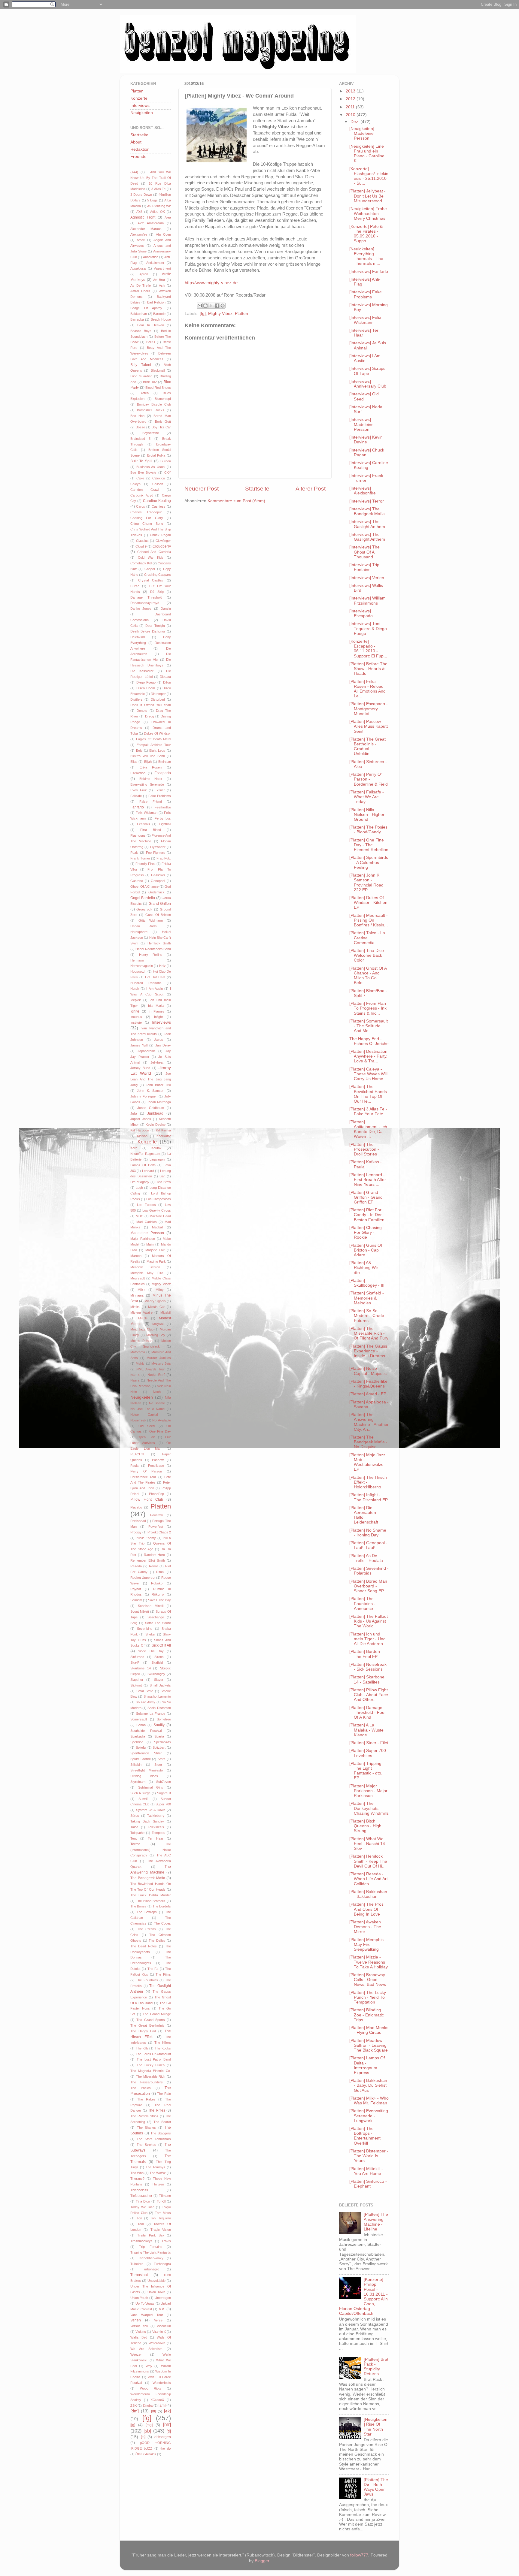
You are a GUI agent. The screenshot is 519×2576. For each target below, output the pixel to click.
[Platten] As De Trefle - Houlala (366, 1558)
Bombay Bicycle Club (154, 404)
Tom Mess (163, 2213)
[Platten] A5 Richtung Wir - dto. (365, 1268)
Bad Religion (156, 302)
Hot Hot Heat (155, 977)
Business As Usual (151, 467)
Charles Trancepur (146, 512)
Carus (141, 506)
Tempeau (158, 1833)
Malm (150, 1244)
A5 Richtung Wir (159, 206)
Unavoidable (156, 2281)
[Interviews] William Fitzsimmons (367, 601)
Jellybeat (157, 1062)
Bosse (140, 427)
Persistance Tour (143, 1477)
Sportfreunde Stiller (146, 1753)
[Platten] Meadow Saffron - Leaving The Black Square (369, 2045)
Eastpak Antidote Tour (154, 745)
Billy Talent (141, 365)
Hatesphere (139, 932)
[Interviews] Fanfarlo (369, 272)
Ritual (160, 1572)
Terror (135, 1844)
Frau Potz (164, 858)
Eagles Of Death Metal (153, 739)
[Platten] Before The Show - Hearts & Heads (368, 669)
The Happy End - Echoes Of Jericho (369, 1041)
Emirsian (165, 762)
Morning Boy (156, 1335)
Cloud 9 (141, 546)
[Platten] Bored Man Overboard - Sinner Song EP (368, 1586)
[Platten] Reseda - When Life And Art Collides (369, 1879)
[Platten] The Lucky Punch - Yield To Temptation (368, 1997)
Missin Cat (156, 1307)
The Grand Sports (151, 2020)
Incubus (136, 1017)
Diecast (165, 677)
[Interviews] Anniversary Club (368, 384)
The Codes (162, 1923)
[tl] (169, 2431)
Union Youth (139, 2298)
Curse (135, 586)
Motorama (138, 1352)
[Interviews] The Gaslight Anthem (367, 524)
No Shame (157, 1403)
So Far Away (145, 1702)
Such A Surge (140, 1793)
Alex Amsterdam (150, 223)
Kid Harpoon (140, 1130)
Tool (141, 2224)
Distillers (137, 699)
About (136, 142)
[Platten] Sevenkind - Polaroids (369, 1571)
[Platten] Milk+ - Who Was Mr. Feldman (369, 2101)
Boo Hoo (137, 416)
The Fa (153, 1969)
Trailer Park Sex (151, 2235)
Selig (134, 1623)
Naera (135, 1380)
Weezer (136, 2354)
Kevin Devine (156, 1125)
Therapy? (137, 2179)
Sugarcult (164, 1793)
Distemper (158, 694)
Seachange (156, 1617)
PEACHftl (137, 1454)
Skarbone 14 (141, 1668)
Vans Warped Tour (147, 2315)
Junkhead (155, 1113)
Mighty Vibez (220, 314)
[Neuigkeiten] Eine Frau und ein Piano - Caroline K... (367, 154)
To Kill (161, 2201)
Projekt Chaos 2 (159, 1532)
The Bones (138, 1906)
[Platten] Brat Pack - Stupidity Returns (376, 2367)
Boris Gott (163, 421)
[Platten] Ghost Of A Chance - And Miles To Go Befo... (368, 976)
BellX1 (151, 342)
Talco (134, 1827)
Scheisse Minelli (151, 1606)
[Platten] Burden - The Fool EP (366, 1654)
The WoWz (158, 2173)
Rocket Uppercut (143, 1578)
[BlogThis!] (205, 306)
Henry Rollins (151, 955)
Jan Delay (163, 1045)
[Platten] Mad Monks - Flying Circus (369, 2030)
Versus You (139, 2326)
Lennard (148, 1171)
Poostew (156, 1515)
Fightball (165, 824)
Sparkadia (138, 1736)
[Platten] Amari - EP (368, 1394)
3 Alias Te (158, 189)
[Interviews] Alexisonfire (363, 491)
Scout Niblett (140, 1611)
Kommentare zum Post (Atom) (236, 501)
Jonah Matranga (159, 1102)
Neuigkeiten (142, 113)
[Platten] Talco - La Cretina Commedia (367, 938)
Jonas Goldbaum (151, 1108)
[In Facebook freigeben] (217, 306)
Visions (141, 2332)
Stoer (158, 1765)
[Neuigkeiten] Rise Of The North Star (376, 2427)
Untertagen (163, 2298)
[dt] (153, 2411)
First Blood (150, 830)
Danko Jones (141, 609)
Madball (158, 1227)
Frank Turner (140, 858)
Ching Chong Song (147, 524)
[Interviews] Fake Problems (366, 294)
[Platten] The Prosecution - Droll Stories (364, 1149)
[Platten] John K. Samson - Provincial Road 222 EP (366, 883)
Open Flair (146, 1437)
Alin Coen (163, 234)
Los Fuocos (146, 1205)
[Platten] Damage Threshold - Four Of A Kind (368, 1712)
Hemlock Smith (159, 943)
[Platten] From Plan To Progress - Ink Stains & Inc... (368, 1008)
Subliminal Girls (151, 1787)
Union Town (156, 2292)
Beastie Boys (141, 331)
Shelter (150, 1634)
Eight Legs (157, 750)
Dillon (167, 682)
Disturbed (158, 699)
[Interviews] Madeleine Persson (361, 424)
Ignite (135, 1011)
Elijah (148, 762)
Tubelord (137, 2264)
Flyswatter (158, 847)
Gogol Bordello (143, 898)
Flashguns (138, 835)
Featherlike (163, 807)
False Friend (150, 802)
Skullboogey (156, 1674)
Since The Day (151, 1651)
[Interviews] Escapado (361, 613)
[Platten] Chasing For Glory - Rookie (366, 1232)
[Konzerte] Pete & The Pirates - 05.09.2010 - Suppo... (366, 234)
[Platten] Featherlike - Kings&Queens (368, 1384)
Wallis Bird (139, 2337)
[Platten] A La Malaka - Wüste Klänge (366, 1730)
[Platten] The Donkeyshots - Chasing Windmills (369, 1808)
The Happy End (143, 2031)
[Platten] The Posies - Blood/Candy (368, 830)
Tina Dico (143, 2201)
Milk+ (141, 1290)
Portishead (138, 1521)
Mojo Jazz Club (142, 1329)
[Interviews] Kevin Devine (366, 440)
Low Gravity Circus (157, 1210)
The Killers (163, 2043)
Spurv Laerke (141, 1759)
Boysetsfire (151, 433)
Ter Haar (156, 1838)
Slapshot (137, 1680)
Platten (241, 314)
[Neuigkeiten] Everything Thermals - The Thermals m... (366, 256)
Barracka (137, 319)
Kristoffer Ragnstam (145, 1154)
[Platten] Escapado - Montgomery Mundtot (369, 709)
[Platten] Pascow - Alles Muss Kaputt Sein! (369, 726)
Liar (162, 1176)
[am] (162, 2405)
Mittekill (166, 1312)
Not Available (162, 1420)
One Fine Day (160, 1431)
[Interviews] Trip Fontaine (364, 567)
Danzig (166, 609)
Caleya (135, 484)
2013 (351, 91)
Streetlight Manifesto (147, 1770)
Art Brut (159, 280)
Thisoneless (139, 2190)
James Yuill (139, 1045)
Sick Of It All (161, 1645)
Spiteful (141, 1747)
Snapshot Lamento (157, 1696)
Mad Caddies (146, 1222)
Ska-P (135, 1662)
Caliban (158, 484)
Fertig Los (163, 818)
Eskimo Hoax (151, 779)
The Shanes (147, 2128)
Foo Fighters (156, 853)
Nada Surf (156, 1375)
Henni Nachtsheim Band (153, 949)
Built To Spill (141, 461)
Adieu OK (158, 212)
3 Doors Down (141, 195)
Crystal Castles (151, 580)
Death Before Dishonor (148, 631)
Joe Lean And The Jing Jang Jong (151, 1079)
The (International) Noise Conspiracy (151, 1850)
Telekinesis (156, 1827)
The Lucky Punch (151, 2065)
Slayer (159, 1680)
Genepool (158, 881)
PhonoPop (156, 1494)
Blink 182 (150, 382)
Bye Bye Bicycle (143, 473)
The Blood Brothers (151, 1901)
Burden (166, 461)
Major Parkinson (143, 1239)
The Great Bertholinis (147, 2025)
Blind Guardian (141, 376)
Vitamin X (159, 2332)
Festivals (144, 824)
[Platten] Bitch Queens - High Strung (365, 1826)
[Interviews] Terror (367, 501)
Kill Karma (163, 1130)
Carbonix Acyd (142, 495)
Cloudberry (162, 546)
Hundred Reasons (146, 983)
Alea (168, 217)
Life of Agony (140, 1182)
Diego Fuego (146, 682)
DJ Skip (157, 592)
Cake (140, 478)
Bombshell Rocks (150, 410)
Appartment (162, 268)
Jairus (159, 1040)
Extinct (160, 790)
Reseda (136, 1566)
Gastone (137, 881)
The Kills (142, 2048)
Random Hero (155, 1555)
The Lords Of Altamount (153, 2054)
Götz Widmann (151, 920)
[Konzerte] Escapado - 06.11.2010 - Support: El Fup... (368, 649)
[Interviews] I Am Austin (365, 358)
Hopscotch (138, 971)
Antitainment (155, 263)
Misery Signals (155, 1301)
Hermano (137, 960)
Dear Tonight (155, 626)
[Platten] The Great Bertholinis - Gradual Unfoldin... (367, 747)
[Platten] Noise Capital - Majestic (368, 1371)
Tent (134, 1838)
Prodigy (136, 1532)
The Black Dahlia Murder (151, 1895)
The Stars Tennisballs (154, 2139)
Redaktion (140, 149)
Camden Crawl (145, 490)
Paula (134, 1466)
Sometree (164, 1719)
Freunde (138, 157)
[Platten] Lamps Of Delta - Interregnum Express (367, 2065)
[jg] (133, 2425)
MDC (140, 1216)
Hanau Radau (144, 926)
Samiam (136, 1600)
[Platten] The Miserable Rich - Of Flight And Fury (369, 1333)
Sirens (159, 1657)
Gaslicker (158, 875)
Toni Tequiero (161, 2218)
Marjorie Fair (155, 1250)
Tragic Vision (161, 2230)
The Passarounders (147, 2082)
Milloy (160, 1290)
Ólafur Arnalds (146, 2454)
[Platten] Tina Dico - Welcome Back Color (368, 955)
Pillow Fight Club (147, 1499)
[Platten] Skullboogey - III (367, 1283)
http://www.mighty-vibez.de (211, 283)
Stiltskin (136, 1765)
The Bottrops (147, 1912)
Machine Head (160, 1216)
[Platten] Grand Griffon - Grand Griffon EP (366, 1197)
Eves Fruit (138, 790)
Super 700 (163, 1804)
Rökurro (158, 1594)
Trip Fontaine (150, 2247)
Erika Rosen (151, 767)
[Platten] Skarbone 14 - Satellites (367, 1679)
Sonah (141, 1725)
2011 (351, 107)
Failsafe (136, 796)
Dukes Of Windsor (157, 733)
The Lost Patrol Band (154, 2059)
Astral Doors (140, 291)
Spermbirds (162, 1742)
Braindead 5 (140, 439)
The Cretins (147, 1929)
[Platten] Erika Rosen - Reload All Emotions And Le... (367, 689)
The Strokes (146, 2145)
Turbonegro (151, 2269)
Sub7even (164, 1782)
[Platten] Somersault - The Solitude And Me (369, 1026)
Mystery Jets (161, 1363)
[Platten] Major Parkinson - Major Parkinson (368, 1791)
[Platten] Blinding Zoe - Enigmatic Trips (367, 2015)
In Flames (157, 1011)
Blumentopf (163, 399)
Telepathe (137, 1833)
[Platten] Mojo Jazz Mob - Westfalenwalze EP (367, 1462)
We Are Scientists (146, 2349)
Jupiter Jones (141, 1119)
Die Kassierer (142, 671)
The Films (163, 1974)
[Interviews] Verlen (367, 578)
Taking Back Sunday (147, 1821)
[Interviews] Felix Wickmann (365, 320)
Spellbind (137, 1742)
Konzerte (139, 98)
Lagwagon (157, 1159)
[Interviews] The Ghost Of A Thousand (364, 552)
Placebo (136, 1507)
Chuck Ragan (160, 535)
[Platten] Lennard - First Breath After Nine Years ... (368, 1180)
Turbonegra (162, 2264)
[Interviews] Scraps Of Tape (367, 371)
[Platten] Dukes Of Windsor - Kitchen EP (368, 903)
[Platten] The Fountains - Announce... (363, 1604)
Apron (144, 274)
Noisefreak (138, 1420)
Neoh (157, 1392)
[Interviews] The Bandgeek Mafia (367, 511)
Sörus (135, 1816)
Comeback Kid (141, 563)
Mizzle (143, 1318)
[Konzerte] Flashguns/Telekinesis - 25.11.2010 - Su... (369, 176)
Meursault (138, 1278)
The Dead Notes (144, 1946)
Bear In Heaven (151, 325)
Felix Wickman (147, 813)
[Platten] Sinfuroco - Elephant (368, 2184)
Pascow (158, 1460)
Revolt (154, 1566)
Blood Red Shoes (158, 388)
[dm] (135, 2411)
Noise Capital (144, 1415)
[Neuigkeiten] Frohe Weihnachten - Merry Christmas (368, 214)
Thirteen (158, 2184)
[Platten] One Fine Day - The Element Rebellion (369, 845)
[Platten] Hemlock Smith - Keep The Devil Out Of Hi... (368, 1861)
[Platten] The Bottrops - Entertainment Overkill (365, 2136)
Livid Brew (163, 1182)
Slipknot (136, 1685)
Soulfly (159, 1725)
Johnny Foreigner (144, 1096)
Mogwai (158, 1324)
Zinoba (148, 2405)
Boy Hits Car (161, 427)
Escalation (138, 773)
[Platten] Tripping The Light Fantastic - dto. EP (366, 1771)
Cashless (159, 506)
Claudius (142, 541)
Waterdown (157, 2343)
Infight (158, 1017)
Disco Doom (146, 688)
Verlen (136, 2320)
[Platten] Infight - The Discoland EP (369, 1497)
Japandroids (147, 1051)
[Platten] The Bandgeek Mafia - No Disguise (368, 1442)
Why (149, 2366)
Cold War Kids (151, 557)
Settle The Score (158, 1623)
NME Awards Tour (151, 1369)
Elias (134, 762)
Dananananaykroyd (145, 603)
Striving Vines (144, 1776)
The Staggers (161, 2133)
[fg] (203, 314)
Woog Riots (151, 2388)
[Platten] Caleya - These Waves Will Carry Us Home (368, 1074)
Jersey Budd (140, 1068)
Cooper (150, 569)
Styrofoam (138, 1782)
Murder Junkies (159, 1358)
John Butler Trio (158, 1085)
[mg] (149, 2425)
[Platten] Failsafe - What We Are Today (367, 797)
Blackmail (158, 370)
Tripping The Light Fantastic (151, 2252)
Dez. (355, 122)
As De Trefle (141, 285)
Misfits (135, 1307)
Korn (134, 1148)
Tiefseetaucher (141, 2196)
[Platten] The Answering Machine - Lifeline (376, 2222)
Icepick (136, 1000)
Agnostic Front (143, 217)
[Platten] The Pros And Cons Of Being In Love (366, 1909)
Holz (162, 966)
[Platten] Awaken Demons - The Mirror (365, 1927)
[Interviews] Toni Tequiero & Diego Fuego (368, 628)
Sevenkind (145, 1629)
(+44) (134, 172)
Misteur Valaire (141, 1312)
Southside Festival (146, 1731)
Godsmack (156, 892)
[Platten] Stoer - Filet (369, 1743)
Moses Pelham (142, 1341)
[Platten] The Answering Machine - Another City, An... (369, 1422)
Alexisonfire (139, 234)
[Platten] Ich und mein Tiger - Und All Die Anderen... (368, 1639)
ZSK (134, 2405)
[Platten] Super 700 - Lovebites (369, 1753)
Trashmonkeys (141, 2241)
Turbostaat (139, 2275)
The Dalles (157, 1940)
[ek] (167, 2411)
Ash (162, 285)
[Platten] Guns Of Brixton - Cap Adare (366, 1250)
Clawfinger (163, 541)
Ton (139, 2218)
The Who (137, 2173)
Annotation (151, 257)
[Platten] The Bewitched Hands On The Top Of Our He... (368, 1094)
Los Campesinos (159, 1199)
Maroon (136, 1256)
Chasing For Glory (147, 518)
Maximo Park (156, 1261)
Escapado (163, 773)
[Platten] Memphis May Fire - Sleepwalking (366, 1945)
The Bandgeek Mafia (148, 1878)
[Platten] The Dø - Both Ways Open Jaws (376, 2487)
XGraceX (157, 2400)
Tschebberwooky (151, 2258)
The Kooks (163, 2048)
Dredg (150, 716)
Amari (141, 240)
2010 (351, 115)
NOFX (135, 1375)
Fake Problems (160, 796)
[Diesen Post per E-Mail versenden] (200, 306)
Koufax (156, 1148)
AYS (139, 212)
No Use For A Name (147, 1409)
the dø (166, 2448)
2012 (351, 99)
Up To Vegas (145, 2303)
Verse (158, 2320)
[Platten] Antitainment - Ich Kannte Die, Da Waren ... (368, 1129)
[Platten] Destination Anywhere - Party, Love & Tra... (368, 1056)
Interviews (140, 106)
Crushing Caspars (158, 575)
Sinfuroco (137, 1657)
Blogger (262, 2561)
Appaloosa (138, 268)
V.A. (162, 2309)
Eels (139, 750)
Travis (166, 2241)
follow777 (359, 2555)
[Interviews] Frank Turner (366, 478)
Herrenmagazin (142, 966)
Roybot (136, 1589)
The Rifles (157, 2110)
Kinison (142, 1136)
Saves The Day (159, 1600)
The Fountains (147, 1980)
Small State (145, 1691)
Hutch (135, 989)
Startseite (257, 489)
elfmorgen (163, 2437)
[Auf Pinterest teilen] (223, 306)
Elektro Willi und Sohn (148, 756)
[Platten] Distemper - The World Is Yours (369, 2156)
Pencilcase (156, 1466)
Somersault (139, 1719)
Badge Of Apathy (146, 308)
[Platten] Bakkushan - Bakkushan (368, 1894)
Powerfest (156, 1527)
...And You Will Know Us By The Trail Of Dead (151, 178)
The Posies (141, 2088)
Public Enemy (146, 1538)
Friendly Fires (146, 864)
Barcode (159, 314)
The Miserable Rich (151, 2076)
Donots (142, 711)
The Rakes (146, 2099)
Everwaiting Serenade (147, 784)
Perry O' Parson (146, 1471)
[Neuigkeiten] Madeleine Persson (362, 133)
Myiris (140, 1363)
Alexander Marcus (146, 229)
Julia (134, 1113)
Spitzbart (159, 1747)
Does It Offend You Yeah (151, 705)
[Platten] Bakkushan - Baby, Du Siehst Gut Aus (368, 2085)
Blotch (144, 393)
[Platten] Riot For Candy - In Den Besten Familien (367, 1215)
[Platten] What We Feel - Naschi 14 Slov (367, 1844)
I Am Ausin (154, 989)
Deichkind (138, 637)
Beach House (161, 319)
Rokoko (157, 1583)
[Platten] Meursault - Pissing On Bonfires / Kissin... (369, 920)
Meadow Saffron (145, 1267)
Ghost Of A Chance (144, 886)
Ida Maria (156, 1006)
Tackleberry (156, 1816)
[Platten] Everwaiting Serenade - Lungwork (369, 2116)
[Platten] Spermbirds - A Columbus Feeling (369, 862)
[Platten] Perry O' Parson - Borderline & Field (369, 779)
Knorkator (164, 1136)
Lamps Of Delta (143, 1165)
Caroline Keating (157, 501)
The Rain (164, 2094)
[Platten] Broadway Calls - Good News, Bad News (368, 1980)
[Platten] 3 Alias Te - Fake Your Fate (368, 1111)
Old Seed (147, 1426)
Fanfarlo (137, 807)
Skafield (157, 1662)
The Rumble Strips (144, 2116)
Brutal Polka (156, 455)
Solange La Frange (151, 1714)
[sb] (147, 2431)
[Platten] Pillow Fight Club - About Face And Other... (369, 1695)
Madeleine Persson (147, 1233)
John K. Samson (151, 1091)
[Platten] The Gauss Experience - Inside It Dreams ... (368, 1354)
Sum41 (144, 1799)
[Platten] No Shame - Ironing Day (368, 1533)
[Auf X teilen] (211, 306)
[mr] (167, 2424)
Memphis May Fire (147, 1273)
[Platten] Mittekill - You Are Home (366, 2171)
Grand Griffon (160, 904)
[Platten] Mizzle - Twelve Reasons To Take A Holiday (369, 1962)
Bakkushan (139, 314)
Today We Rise (142, 2207)
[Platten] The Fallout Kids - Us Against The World (369, 1621)
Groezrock (144, 909)
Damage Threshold (146, 597)
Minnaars (137, 1295)
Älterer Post (311, 489)
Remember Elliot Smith (148, 1560)
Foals (134, 853)
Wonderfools (162, 2383)
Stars (162, 1759)
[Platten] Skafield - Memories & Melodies (367, 1298)
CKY (168, 473)
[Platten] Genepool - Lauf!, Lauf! (368, 1545)
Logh (139, 1188)
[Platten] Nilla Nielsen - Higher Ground (367, 815)
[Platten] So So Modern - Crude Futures (367, 1316)
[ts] (143, 2437)
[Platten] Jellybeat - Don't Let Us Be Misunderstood (367, 196)
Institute (136, 1022)
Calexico (159, 478)
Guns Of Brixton (158, 915)
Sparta (159, 1736)
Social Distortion (159, 1708)
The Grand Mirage (157, 2014)
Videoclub (164, 2326)
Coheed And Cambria (154, 552)
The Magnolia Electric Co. (151, 2071)
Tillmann (165, 2196)
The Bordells (162, 1906)
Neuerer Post (202, 489)
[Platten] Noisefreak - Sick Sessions (368, 1667)
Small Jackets (160, 1685)
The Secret (162, 2122)
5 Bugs (152, 200)
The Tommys (156, 2167)
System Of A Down (151, 1810)
